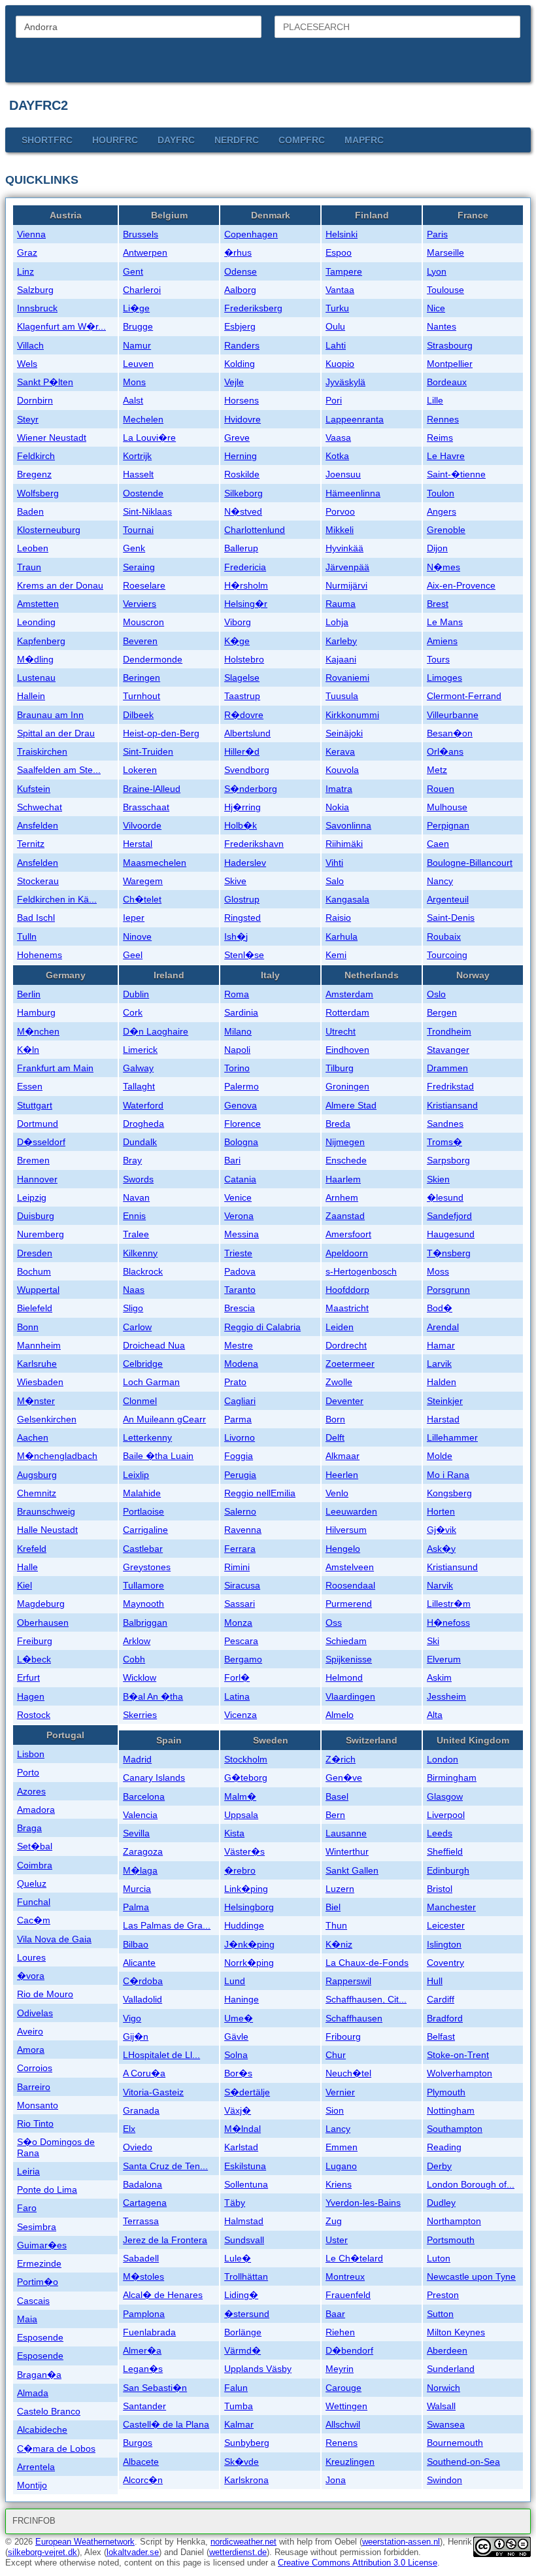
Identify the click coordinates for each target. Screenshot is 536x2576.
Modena (241, 1364)
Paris (437, 234)
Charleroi (142, 290)
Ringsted (243, 918)
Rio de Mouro (45, 1994)
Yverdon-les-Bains (363, 2203)
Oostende (143, 493)
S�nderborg (251, 789)
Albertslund (247, 733)
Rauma (341, 604)
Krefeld (32, 1549)
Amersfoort (348, 1234)
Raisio (338, 918)
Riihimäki (344, 844)
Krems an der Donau (60, 585)
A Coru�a (144, 2073)
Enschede (346, 1160)
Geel (133, 955)
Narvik (440, 1585)
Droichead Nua (154, 1345)
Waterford (143, 1105)
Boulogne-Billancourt (470, 863)
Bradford (445, 2018)
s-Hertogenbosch (361, 1271)
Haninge (242, 1999)
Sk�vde (242, 2462)
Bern (335, 1815)
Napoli (237, 1050)
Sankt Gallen (352, 1870)
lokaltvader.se (133, 2552)
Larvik (439, 1364)
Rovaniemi (347, 678)
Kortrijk (137, 456)
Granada (141, 2110)
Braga (29, 1828)
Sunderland (451, 2369)
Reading (444, 2147)
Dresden (35, 1253)
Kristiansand (452, 1105)
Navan (136, 1197)
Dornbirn (35, 400)
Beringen (142, 678)
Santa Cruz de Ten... (165, 2166)
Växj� (238, 2110)
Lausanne (346, 1833)
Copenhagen (251, 234)
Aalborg (240, 290)
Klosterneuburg (49, 530)
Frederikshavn (254, 844)
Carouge (343, 2388)
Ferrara (240, 1549)
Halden (442, 1382)
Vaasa (338, 438)
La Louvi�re (149, 438)
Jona (336, 2480)
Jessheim (446, 1696)
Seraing (139, 567)
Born (335, 1419)
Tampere (344, 271)
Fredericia (245, 567)
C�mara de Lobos (56, 2448)
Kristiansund (452, 1567)
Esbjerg (240, 326)
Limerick (140, 1050)
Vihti (334, 863)
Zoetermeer (350, 1364)
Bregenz (34, 474)
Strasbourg (450, 345)
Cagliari (240, 1401)
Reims (440, 438)
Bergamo (243, 1659)
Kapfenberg (41, 641)
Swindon (444, 2480)
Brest (438, 604)
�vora (31, 1976)
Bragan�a (39, 2375)
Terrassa (141, 2221)
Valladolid (142, 1999)
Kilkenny (140, 1253)
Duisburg (36, 1216)
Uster (337, 2240)
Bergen (442, 1012)
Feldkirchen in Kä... (57, 899)
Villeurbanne (453, 715)
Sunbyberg (247, 2443)
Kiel (25, 1585)
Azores (31, 1791)
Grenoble (446, 530)
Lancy (338, 2129)
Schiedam (346, 1641)
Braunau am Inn (50, 715)
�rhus (238, 252)
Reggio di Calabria (262, 1327)
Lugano (341, 2166)
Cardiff (441, 1999)
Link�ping (246, 1889)
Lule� (238, 2258)
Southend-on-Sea (463, 2462)
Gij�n (136, 2036)
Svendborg (247, 770)
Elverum (444, 1659)
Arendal (443, 1327)
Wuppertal (38, 1290)
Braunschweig (46, 1511)
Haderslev (245, 863)
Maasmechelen (155, 863)
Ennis (134, 1216)
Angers (442, 511)
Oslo (436, 994)
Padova (240, 1271)
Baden (30, 511)
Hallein (31, 696)
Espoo (339, 252)
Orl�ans (445, 751)
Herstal (138, 844)
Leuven (138, 364)
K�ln (28, 1050)
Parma (238, 1419)
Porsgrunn (448, 1290)
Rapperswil (348, 1981)
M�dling (35, 659)
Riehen (340, 2332)
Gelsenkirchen (47, 1419)
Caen (438, 844)
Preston (443, 2295)
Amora (31, 2050)
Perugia (240, 1475)
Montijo (32, 2485)
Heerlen (342, 1475)
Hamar (441, 1345)
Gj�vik (442, 1530)
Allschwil (343, 2424)
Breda (338, 1124)
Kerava (340, 751)
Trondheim (449, 1031)
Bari (232, 1160)
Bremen (33, 1160)
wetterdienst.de (238, 2552)
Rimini (237, 1567)
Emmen (342, 2147)
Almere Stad (351, 1105)
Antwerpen (145, 252)
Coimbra (35, 1865)
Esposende (40, 2337)
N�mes (444, 567)
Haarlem (343, 1179)
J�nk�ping (249, 1944)
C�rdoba (143, 1981)
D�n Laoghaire (156, 1031)
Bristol (440, 1889)
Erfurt (28, 1677)
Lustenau (36, 678)
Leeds (440, 1833)
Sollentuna (246, 2184)
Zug (334, 2221)
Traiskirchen (42, 751)
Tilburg (340, 1068)
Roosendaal (350, 1585)
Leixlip (136, 1475)
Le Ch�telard (354, 2258)
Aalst (133, 400)
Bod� (440, 1308)
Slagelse (242, 678)
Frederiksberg (253, 308)
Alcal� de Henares (163, 2295)
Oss (334, 1623)
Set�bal (35, 1846)
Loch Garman (151, 1382)
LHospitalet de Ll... (161, 2055)
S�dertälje (247, 2092)
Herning (241, 456)
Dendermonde (153, 659)
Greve (237, 438)
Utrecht (341, 1031)
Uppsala (241, 1815)
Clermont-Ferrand (464, 696)
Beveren (140, 641)
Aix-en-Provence (461, 585)
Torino (237, 1068)
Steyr (28, 419)
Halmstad (244, 2221)
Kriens (339, 2184)
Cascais (33, 2301)
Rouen (441, 789)
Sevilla (136, 1833)
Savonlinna (348, 825)
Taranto (240, 1290)
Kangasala (347, 899)
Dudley (441, 2203)
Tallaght (139, 1086)
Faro (27, 2208)
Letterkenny (147, 1437)
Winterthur (347, 1851)
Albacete (141, 2462)
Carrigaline (145, 1530)
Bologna (241, 1142)
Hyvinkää (344, 548)
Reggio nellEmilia (260, 1493)
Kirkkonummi (352, 715)
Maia (27, 2319)
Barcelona (144, 1796)
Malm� (240, 1796)
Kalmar (239, 2424)
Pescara (241, 1641)
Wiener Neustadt (52, 438)
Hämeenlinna (353, 493)
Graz (27, 252)
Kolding (240, 364)
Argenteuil (448, 899)
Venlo (337, 1493)
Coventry (445, 1963)
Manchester (451, 1907)
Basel (337, 1796)
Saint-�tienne (456, 474)
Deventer (344, 1401)
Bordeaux (447, 382)
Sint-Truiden (148, 751)
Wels (27, 364)
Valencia (140, 1815)
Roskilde (242, 474)
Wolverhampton (460, 2073)
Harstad (443, 1419)
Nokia (337, 807)
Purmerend (349, 1604)
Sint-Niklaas (147, 511)
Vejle (234, 382)
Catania (240, 1179)
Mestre (239, 1345)
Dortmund (38, 1124)
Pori (334, 400)
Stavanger (448, 1050)
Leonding (36, 622)
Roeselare (144, 585)
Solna (236, 2055)
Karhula (342, 936)
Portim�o (38, 2282)
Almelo (340, 1715)
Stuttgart (35, 1105)
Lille (435, 400)
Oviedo (138, 2147)
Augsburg (37, 1475)
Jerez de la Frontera (165, 2240)
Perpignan (448, 825)
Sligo (133, 1308)
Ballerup (241, 548)
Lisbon (31, 1754)
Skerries (140, 1715)
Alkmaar (343, 1456)
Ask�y (441, 1549)
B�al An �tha (153, 1696)
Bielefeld (35, 1308)
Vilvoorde (142, 825)
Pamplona (144, 2314)
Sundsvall (244, 2240)
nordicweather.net (243, 2542)
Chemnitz (37, 1493)
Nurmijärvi (346, 585)
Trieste (238, 1253)
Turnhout (142, 696)
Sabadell (141, 2258)
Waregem (143, 881)
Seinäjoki (344, 733)
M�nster (36, 1401)
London (443, 1759)
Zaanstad (345, 1216)
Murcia (137, 1889)
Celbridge (143, 1364)
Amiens (442, 641)
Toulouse (445, 290)
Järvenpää (347, 567)
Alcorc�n (143, 2480)
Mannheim (39, 1345)
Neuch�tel (348, 2073)
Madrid (137, 1759)
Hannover (37, 1179)
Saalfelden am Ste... (59, 770)
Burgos (138, 2443)
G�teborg (246, 1777)
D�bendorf (349, 2350)
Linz (25, 271)
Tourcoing (447, 955)
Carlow (137, 1327)
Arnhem (342, 1197)
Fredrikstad (450, 1086)
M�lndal (243, 2129)
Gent (133, 271)
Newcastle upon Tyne (471, 2276)
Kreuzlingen (350, 2462)
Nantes (442, 326)
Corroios (35, 2068)
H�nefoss (448, 1623)
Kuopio (340, 364)
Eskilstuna (245, 2166)
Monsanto (38, 2105)
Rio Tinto (35, 2123)
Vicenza (241, 1715)
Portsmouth (451, 2240)
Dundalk (140, 1142)
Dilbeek (138, 715)
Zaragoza (143, 1851)
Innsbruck (37, 308)
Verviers (140, 604)
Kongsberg (449, 1493)
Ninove (137, 936)
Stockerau (38, 881)
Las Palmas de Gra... (167, 1925)
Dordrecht (346, 1345)
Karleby (341, 641)
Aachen (33, 1437)
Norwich (444, 2388)
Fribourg (343, 2036)
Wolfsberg (38, 493)
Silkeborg (243, 493)
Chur (336, 2055)
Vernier (340, 2092)
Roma (237, 994)
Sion (335, 2110)
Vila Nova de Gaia (54, 1939)
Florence (243, 1124)
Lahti (336, 345)
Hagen (31, 1696)
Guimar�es (42, 2245)
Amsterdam (349, 994)
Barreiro (34, 2087)
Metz (437, 770)
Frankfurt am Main (55, 1068)
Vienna (31, 234)
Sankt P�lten (45, 382)
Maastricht (347, 1308)
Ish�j (236, 936)
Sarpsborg (448, 1160)
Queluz (32, 1883)
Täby (235, 2203)
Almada (33, 2393)
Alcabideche (42, 2430)
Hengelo (343, 1549)
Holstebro (244, 659)
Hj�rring (243, 807)
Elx (129, 2129)
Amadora (36, 1810)
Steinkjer (445, 1401)
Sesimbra (37, 2227)
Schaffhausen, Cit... (366, 1999)
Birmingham (452, 1777)
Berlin (29, 994)
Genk (134, 548)
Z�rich (341, 1759)
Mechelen (143, 419)
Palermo (242, 1086)
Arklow (137, 1641)
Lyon (437, 271)
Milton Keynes (456, 2332)
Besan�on (450, 733)
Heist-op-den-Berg (161, 733)
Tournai (138, 530)
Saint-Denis (451, 918)
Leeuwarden (351, 1511)
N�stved (243, 511)
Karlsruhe (37, 1364)
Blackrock (143, 1271)
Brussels (141, 234)
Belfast (441, 2036)
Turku (337, 308)
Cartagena (145, 2203)
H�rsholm (246, 585)
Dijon (437, 548)
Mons (134, 382)
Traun (29, 567)
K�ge (237, 641)
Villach (30, 345)
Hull (435, 1981)
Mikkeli (340, 530)
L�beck (34, 1659)
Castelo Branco (49, 2411)
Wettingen (346, 2406)
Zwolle (339, 1382)
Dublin (136, 994)
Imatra (339, 789)
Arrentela (36, 2467)
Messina (242, 1234)
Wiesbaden (40, 1382)
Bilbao (136, 1944)
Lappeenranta (355, 419)
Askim (439, 1677)
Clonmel (140, 1401)
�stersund (247, 2314)
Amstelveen (350, 1567)
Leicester (446, 1925)
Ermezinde (39, 2263)
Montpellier (450, 364)
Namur (137, 345)
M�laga (140, 1870)
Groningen (347, 1086)
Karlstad (241, 2147)
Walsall (441, 2406)
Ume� (239, 2018)
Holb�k (241, 825)
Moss (438, 1271)
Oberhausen (43, 1623)
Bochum (34, 1271)
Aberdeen (447, 2350)
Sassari (240, 1604)
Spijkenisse (349, 1659)
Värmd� (243, 2350)
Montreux (345, 2276)
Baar (335, 2314)
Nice (436, 308)
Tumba (239, 2406)
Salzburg (35, 290)
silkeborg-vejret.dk (42, 2552)
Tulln (27, 936)
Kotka (337, 456)
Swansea (446, 2424)
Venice (238, 1197)
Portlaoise (143, 1511)
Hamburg (36, 1012)
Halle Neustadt (47, 1530)
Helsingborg (249, 1907)
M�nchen (38, 1031)
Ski (433, 1641)
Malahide (142, 1493)
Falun (236, 2388)
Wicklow (140, 1677)
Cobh (134, 1659)
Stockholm (246, 1759)
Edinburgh (448, 1870)
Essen (30, 1086)
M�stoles (143, 2276)
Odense (241, 271)
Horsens (242, 400)
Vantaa (340, 290)
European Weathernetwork (85, 2542)
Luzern (340, 1889)
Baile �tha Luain (158, 1456)
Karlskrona (246, 2480)
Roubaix (444, 936)
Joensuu (343, 474)
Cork (133, 1012)
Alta (435, 1715)
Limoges (444, 678)
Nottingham (451, 2110)
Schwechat (40, 807)
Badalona (142, 2184)
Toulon (441, 493)
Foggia (239, 1456)
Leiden (340, 1327)
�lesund (445, 1197)
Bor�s (238, 2073)
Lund (235, 1981)
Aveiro (30, 2031)
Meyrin (340, 2369)
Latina (237, 1696)
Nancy (440, 881)
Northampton (454, 2221)
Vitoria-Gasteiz (153, 2092)
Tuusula (342, 696)
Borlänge (243, 2332)
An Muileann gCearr (164, 1419)
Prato (235, 1382)
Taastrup (242, 696)
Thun (336, 1925)
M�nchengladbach (57, 1456)
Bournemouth (455, 2443)
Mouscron (143, 622)
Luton (439, 2258)
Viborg (238, 622)
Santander (144, 2406)
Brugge (138, 326)
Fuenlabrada (149, 2332)
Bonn (28, 1327)
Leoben (33, 548)
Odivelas (35, 2013)
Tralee (136, 1234)
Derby (439, 2166)
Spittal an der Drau (56, 733)
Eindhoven (347, 1050)
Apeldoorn (347, 1253)
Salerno (240, 1511)
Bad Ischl (36, 918)
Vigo (132, 2018)
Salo (335, 881)
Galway (138, 1068)
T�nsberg (449, 1253)
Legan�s (143, 2369)
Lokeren (140, 770)
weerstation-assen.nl (401, 2542)
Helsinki (342, 234)
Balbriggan (145, 1623)
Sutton (440, 2314)
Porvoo (340, 511)
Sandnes (445, 1124)
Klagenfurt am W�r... (61, 326)
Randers (242, 345)
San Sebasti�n (155, 2388)
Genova (241, 1105)
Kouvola (342, 770)
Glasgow (445, 1796)
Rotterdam (347, 1012)
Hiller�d (242, 751)
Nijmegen (345, 1142)
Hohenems (40, 955)
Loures (31, 1957)
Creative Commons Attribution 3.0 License (358, 2563)
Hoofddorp (347, 1290)
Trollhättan (246, 2276)
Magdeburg (41, 1604)
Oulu (335, 326)
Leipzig (32, 1197)
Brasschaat (146, 807)
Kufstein (34, 789)
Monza (238, 1623)
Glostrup (242, 899)
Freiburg (35, 1641)
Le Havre (446, 456)
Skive (235, 881)
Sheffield (445, 1851)
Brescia (240, 1308)
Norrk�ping (249, 1963)
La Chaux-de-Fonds (367, 1963)
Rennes (443, 419)
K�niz (339, 1944)
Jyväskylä (345, 382)
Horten (441, 1511)
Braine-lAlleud (152, 789)
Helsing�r (246, 604)
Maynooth (143, 1604)
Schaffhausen (354, 2018)
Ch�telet (142, 899)
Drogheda (143, 1124)
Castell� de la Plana (166, 2424)
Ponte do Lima (47, 2190)
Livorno (240, 1437)
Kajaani (341, 659)
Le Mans (445, 622)
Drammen (447, 1068)
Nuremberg (41, 1234)
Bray (132, 1160)
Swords (138, 1179)
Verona (239, 1216)
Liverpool (446, 1815)
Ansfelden (38, 825)
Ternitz (31, 844)
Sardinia (241, 1012)
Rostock (34, 1715)
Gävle (236, 2036)
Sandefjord (449, 1216)
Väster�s (244, 1851)
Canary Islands (154, 1777)
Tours (438, 659)
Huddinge (244, 1925)
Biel (333, 1907)
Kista (234, 1833)
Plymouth (446, 2092)
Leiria (28, 2171)
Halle (27, 1567)
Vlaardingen (350, 1696)
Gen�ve (344, 1777)
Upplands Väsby (258, 2369)
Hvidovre (243, 419)
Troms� (444, 1142)
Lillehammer (452, 1437)
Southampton (455, 2129)
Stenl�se (244, 955)
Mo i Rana (448, 1475)
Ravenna (243, 1530)
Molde (440, 1456)
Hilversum (346, 1530)
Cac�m (34, 1920)
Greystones (147, 1567)
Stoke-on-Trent (458, 2055)
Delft (335, 1437)
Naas (134, 1290)
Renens (342, 2443)
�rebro (240, 1870)
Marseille (445, 252)
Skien (438, 1179)
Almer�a (142, 2350)
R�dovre (244, 715)
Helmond (344, 1677)
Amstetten (38, 604)
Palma (136, 1907)
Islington (444, 1944)
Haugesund (451, 1234)
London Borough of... (471, 2184)
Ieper (134, 918)
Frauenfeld (348, 2295)
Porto (28, 1772)
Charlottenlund (255, 530)
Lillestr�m (449, 1604)
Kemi (336, 955)
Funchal (34, 1902)
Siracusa (242, 1585)
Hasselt (138, 474)
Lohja (337, 622)
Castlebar (143, 1549)
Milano (238, 1031)
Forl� (237, 1677)
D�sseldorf (41, 1142)
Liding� (241, 2295)
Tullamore (143, 1585)
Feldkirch (36, 456)
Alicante (139, 1963)
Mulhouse (447, 807)
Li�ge (136, 308)
